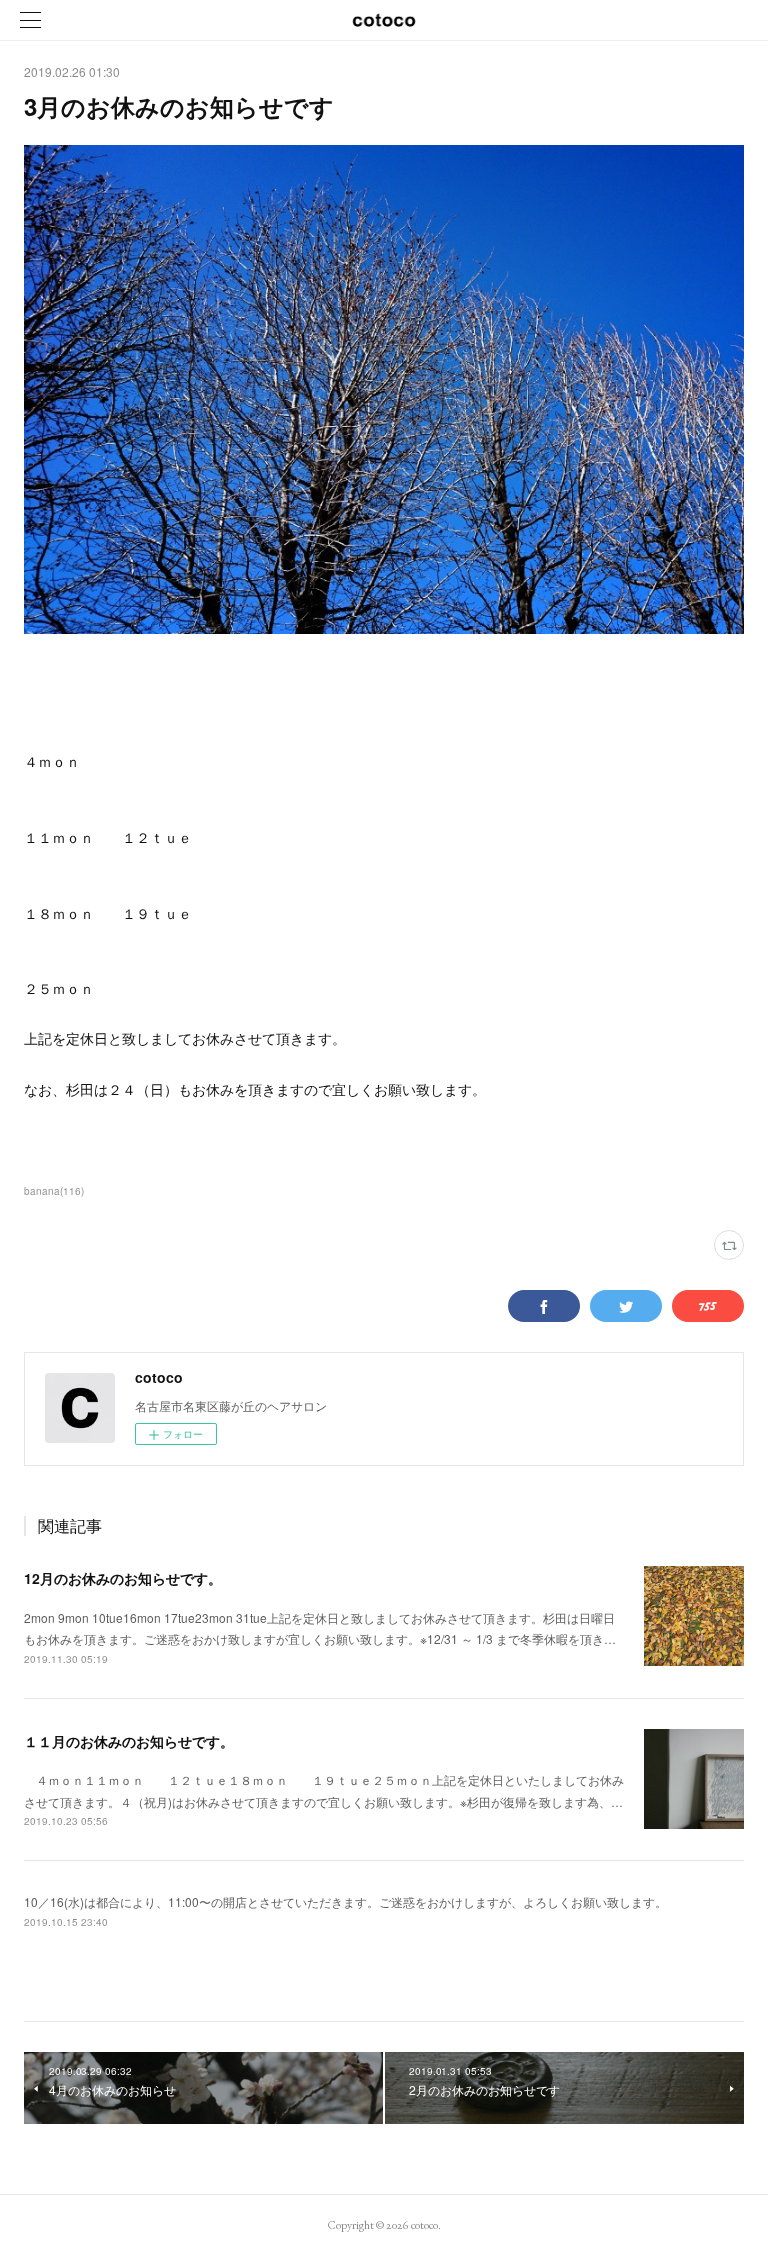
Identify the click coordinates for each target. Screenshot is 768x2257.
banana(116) (54, 1191)
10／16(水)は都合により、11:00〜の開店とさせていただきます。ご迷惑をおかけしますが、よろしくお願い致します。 (345, 1901)
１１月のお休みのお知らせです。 (129, 1741)
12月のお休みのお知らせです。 (123, 1578)
